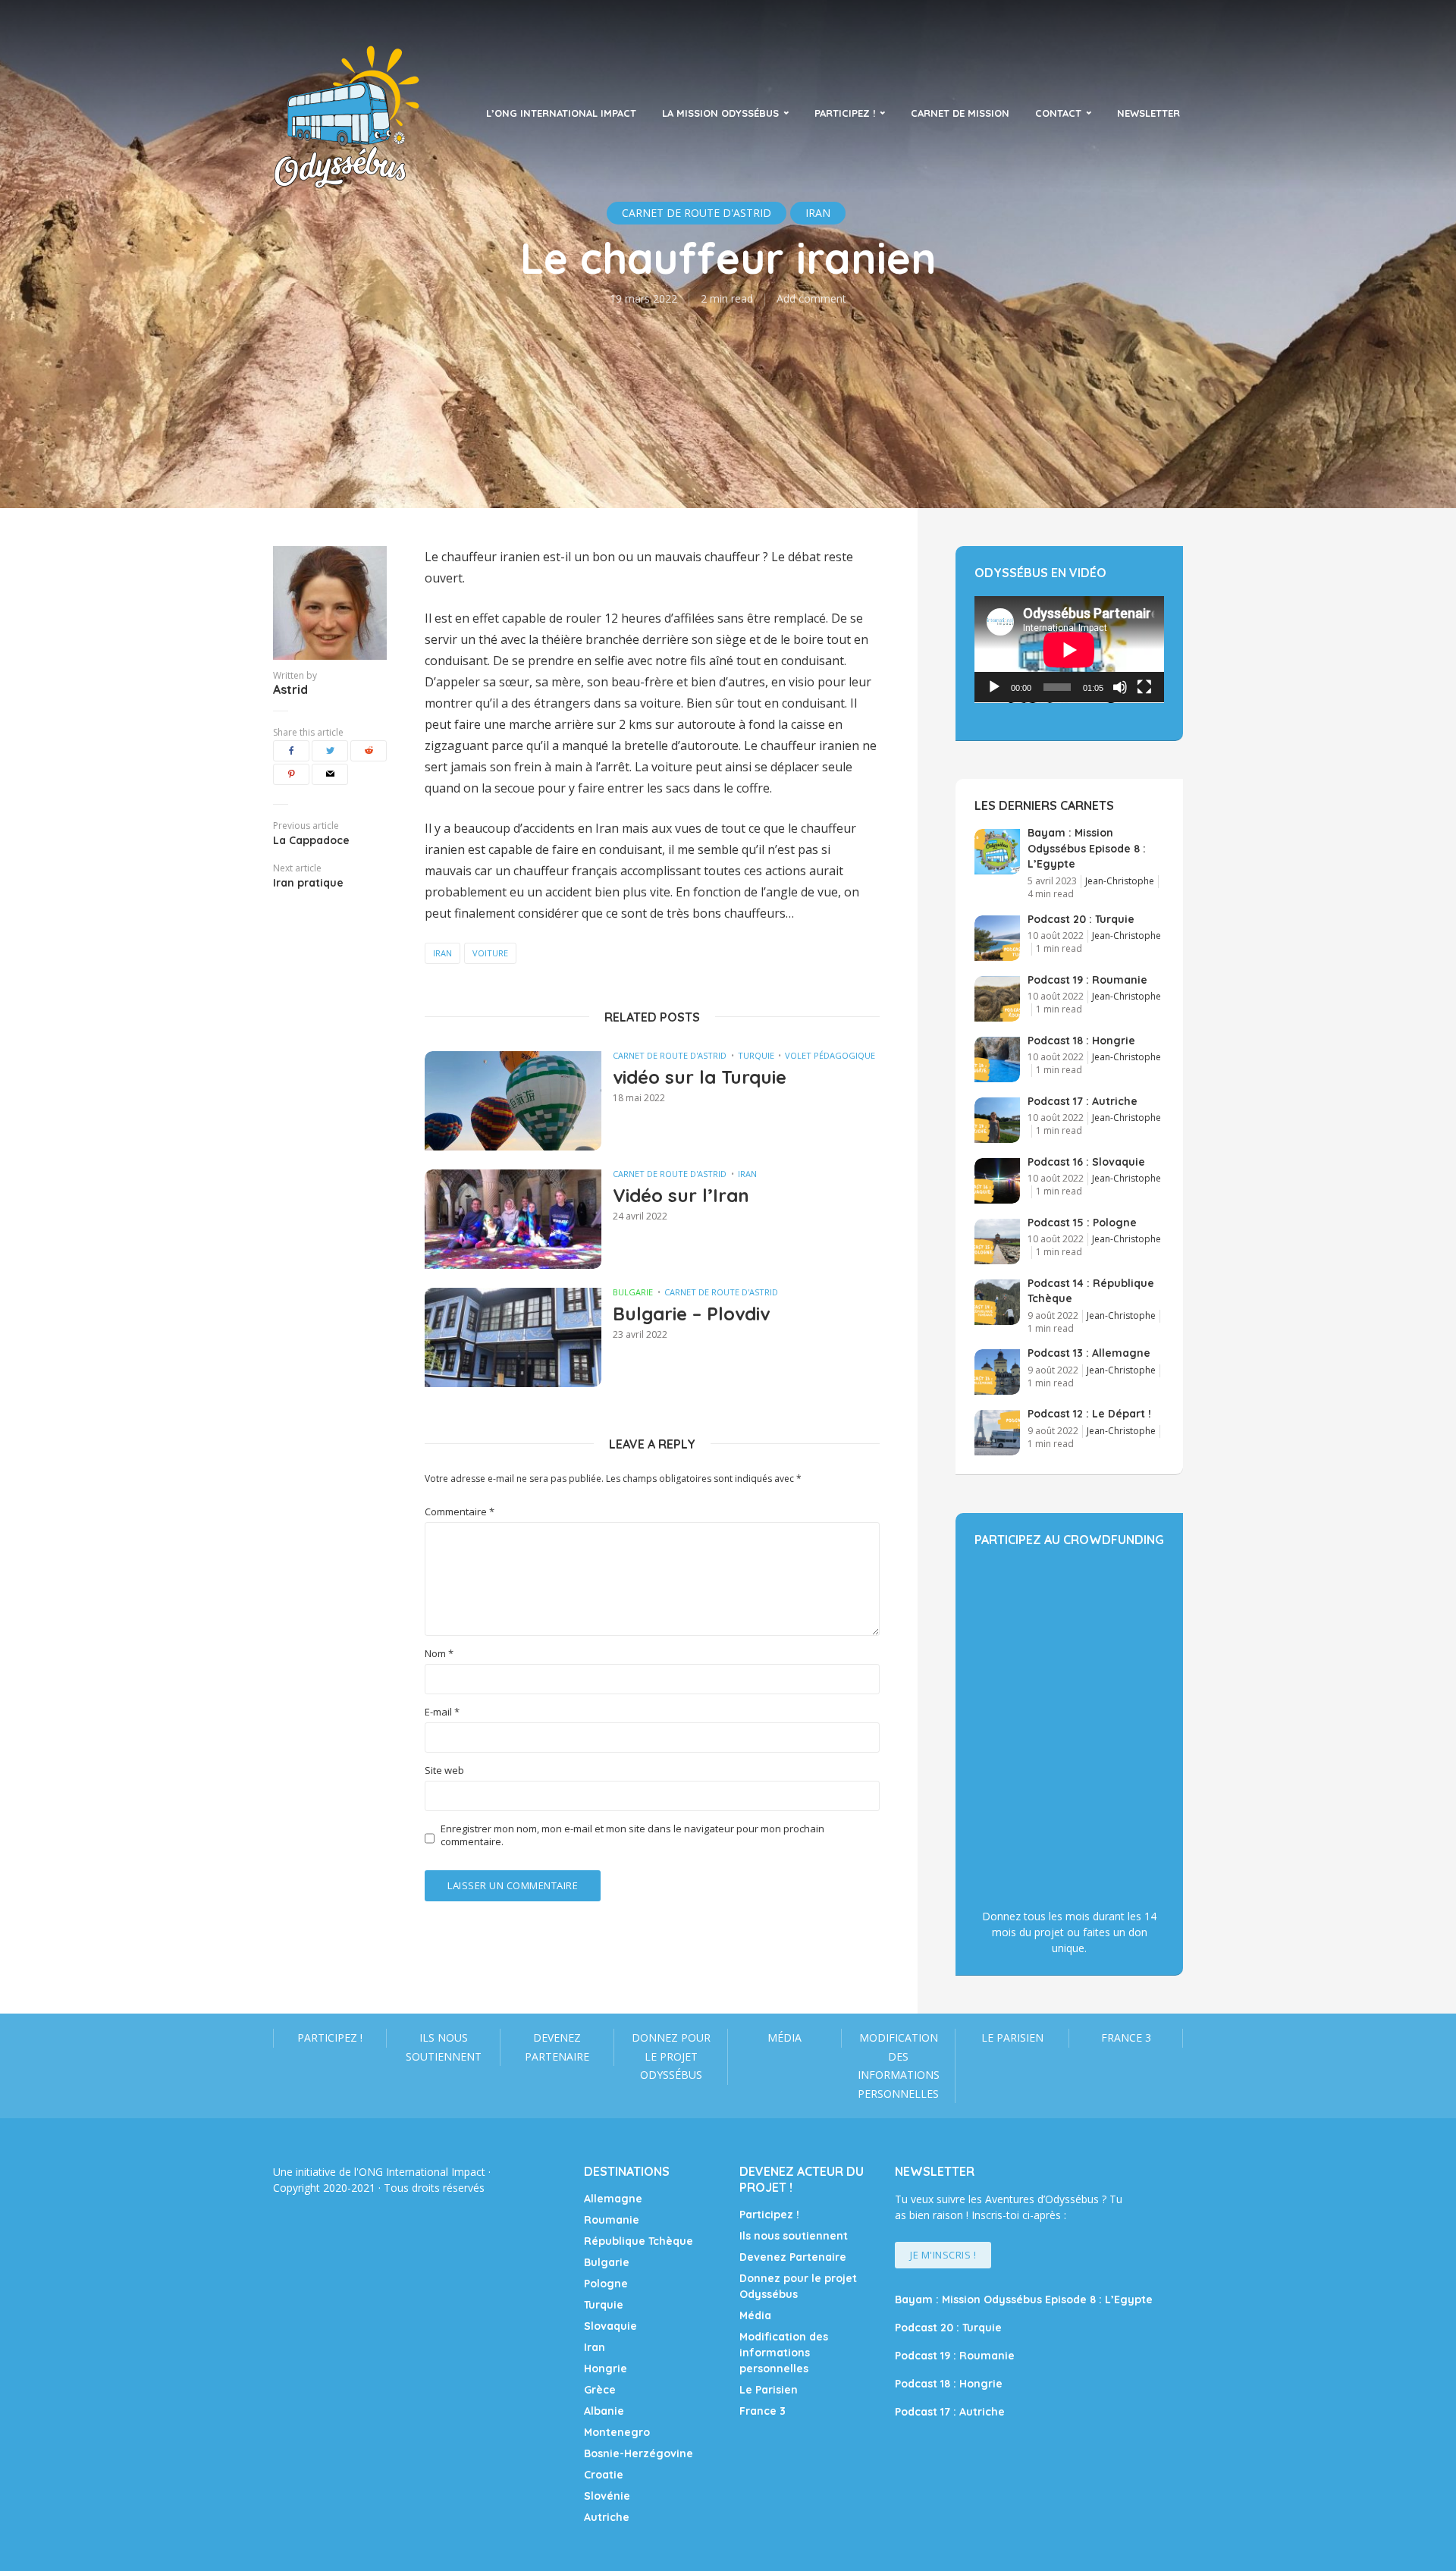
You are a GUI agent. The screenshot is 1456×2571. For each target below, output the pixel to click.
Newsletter (1148, 113)
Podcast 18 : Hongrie (1081, 1041)
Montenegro (617, 2432)
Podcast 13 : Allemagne (1089, 1353)
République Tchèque (639, 2241)
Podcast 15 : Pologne (1082, 1223)
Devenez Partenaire (557, 2047)
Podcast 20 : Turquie (1081, 919)
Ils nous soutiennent (444, 2047)
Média (784, 2037)
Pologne (606, 2284)
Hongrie (606, 2369)
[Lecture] (994, 687)
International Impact (436, 2172)
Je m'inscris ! (943, 2255)
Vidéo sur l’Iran (681, 1195)
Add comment (811, 298)
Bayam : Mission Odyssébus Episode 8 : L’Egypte (1087, 848)
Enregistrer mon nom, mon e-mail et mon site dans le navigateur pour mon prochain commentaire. (632, 1835)
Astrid (290, 689)
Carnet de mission (960, 113)
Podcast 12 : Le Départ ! (1089, 1414)
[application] (1069, 650)
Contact (1058, 113)
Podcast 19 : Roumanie (1087, 980)
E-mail (442, 1712)
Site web (444, 1771)
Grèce (600, 2390)
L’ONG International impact (561, 113)
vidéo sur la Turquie (700, 1077)
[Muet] (1120, 687)
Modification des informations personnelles (899, 2066)
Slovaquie (610, 2326)
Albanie (604, 2411)
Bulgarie (633, 1292)
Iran (747, 1174)
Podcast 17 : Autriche (1083, 1101)
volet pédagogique (830, 1055)
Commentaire (460, 1512)
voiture (490, 953)
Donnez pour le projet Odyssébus (671, 2056)
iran (442, 953)
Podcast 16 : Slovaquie (1086, 1162)
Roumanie (612, 2220)
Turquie (756, 1055)
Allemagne (613, 2199)
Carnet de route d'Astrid (670, 1055)
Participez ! (845, 113)
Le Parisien (1012, 2037)
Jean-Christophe (1120, 881)
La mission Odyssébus (720, 113)
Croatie (604, 2475)
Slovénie (607, 2496)
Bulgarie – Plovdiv (691, 1314)
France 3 (1126, 2037)
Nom (439, 1654)
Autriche (607, 2517)
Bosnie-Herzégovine (639, 2453)
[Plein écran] (1144, 687)
